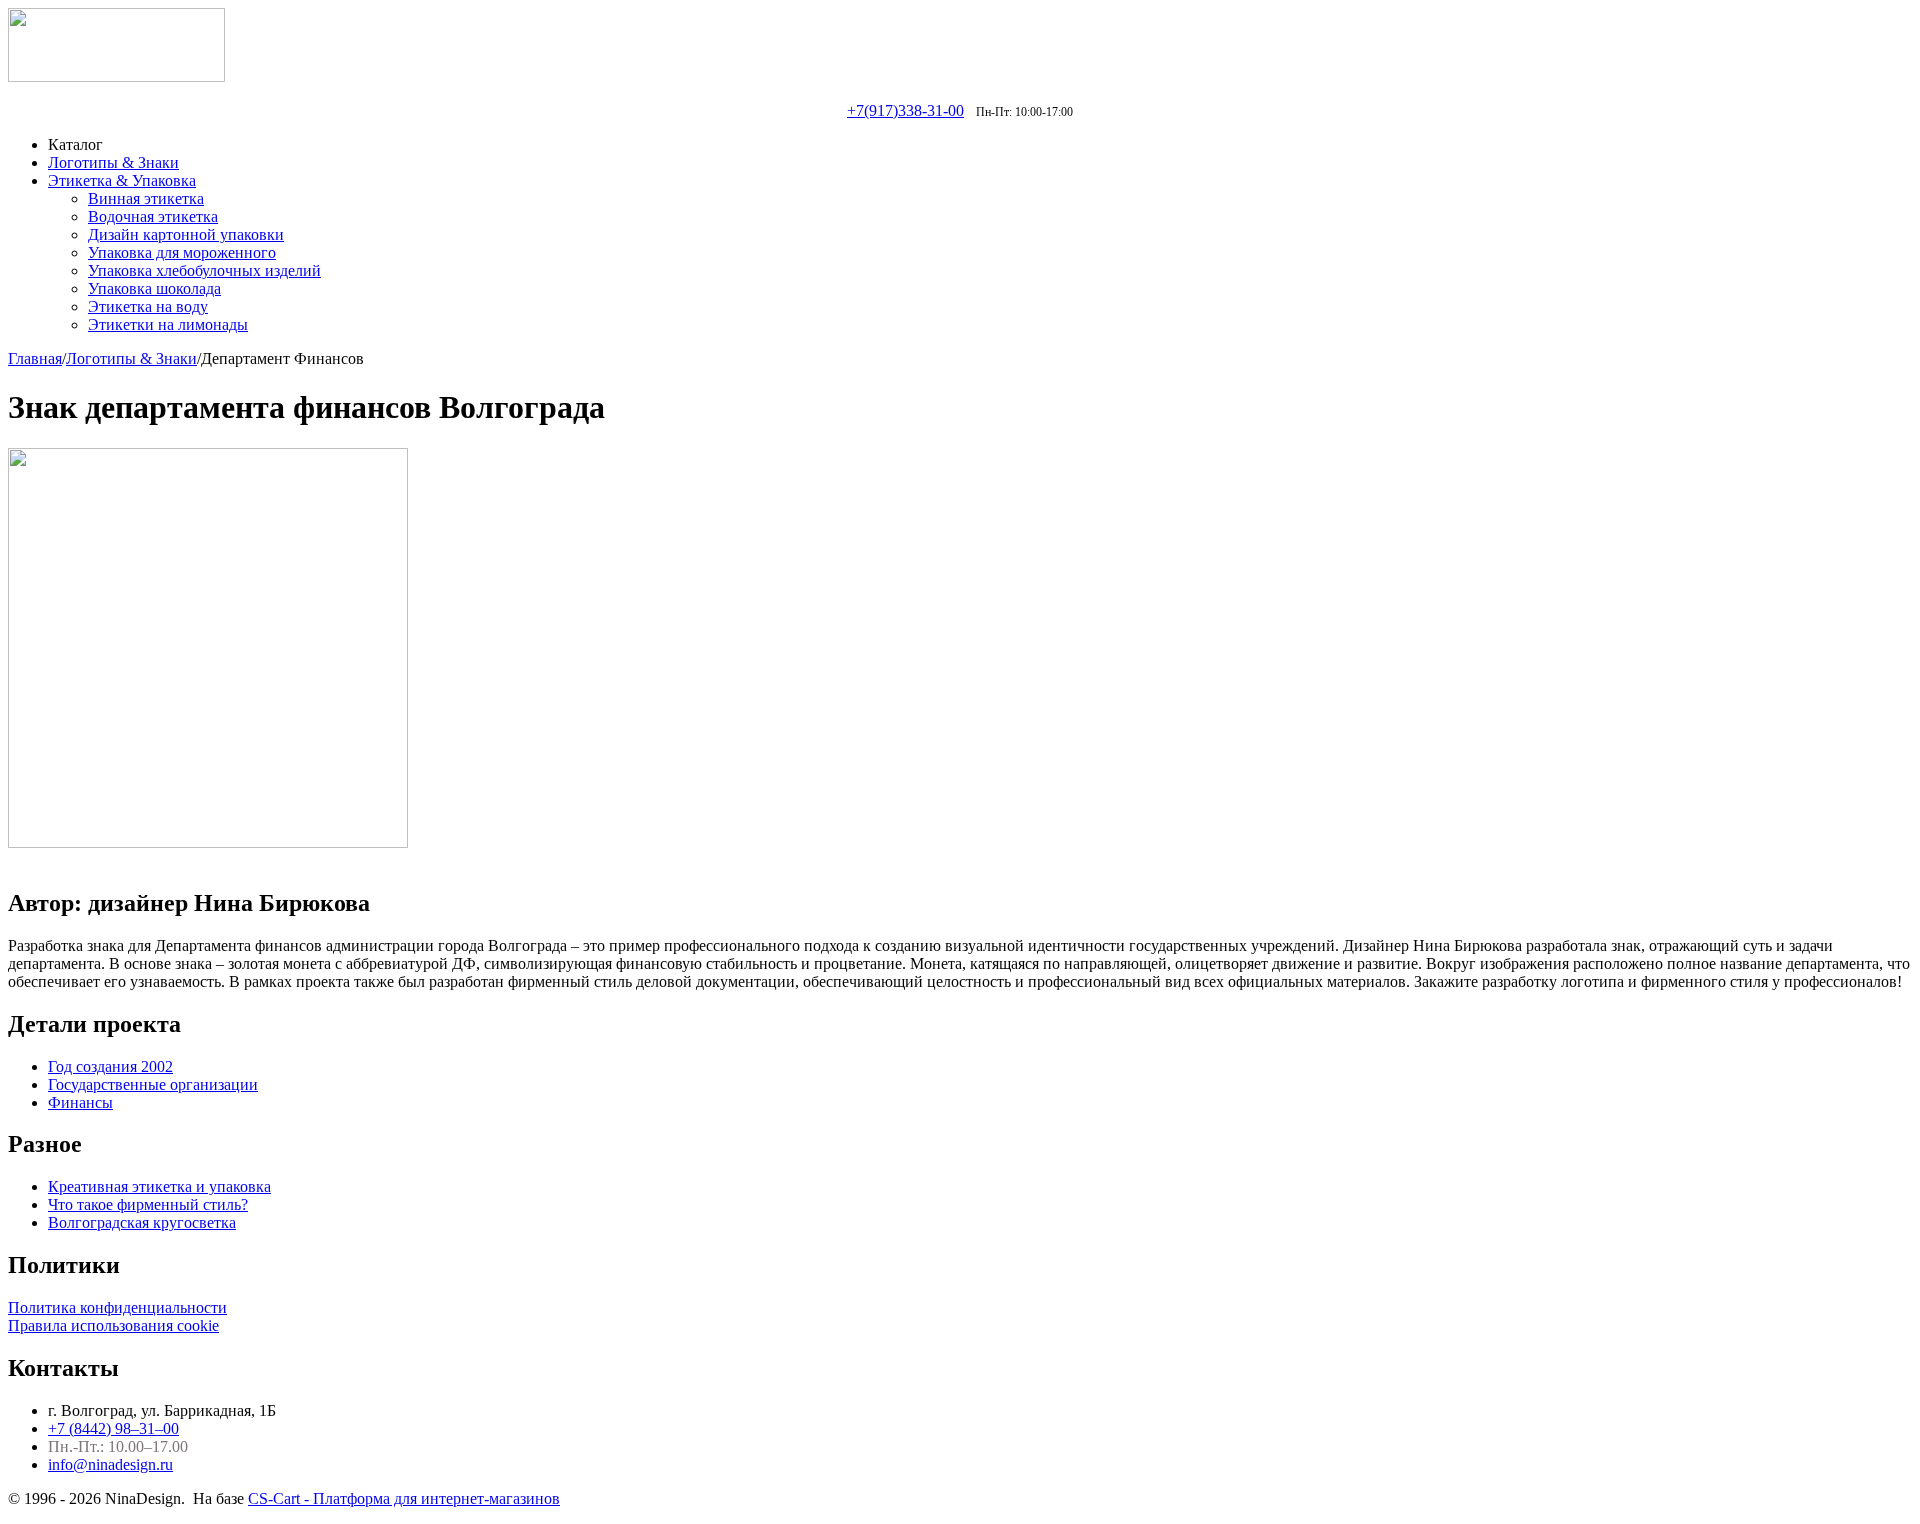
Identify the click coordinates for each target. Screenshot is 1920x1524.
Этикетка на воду (148, 306)
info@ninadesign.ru (110, 1464)
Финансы (80, 1102)
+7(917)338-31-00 (905, 110)
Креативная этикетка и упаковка (159, 1186)
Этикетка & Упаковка (122, 180)
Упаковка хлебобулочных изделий (204, 270)
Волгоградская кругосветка (142, 1222)
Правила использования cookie (113, 1325)
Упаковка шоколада (154, 288)
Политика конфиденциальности (117, 1307)
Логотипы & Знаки (113, 162)
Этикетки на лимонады (168, 324)
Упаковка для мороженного (182, 252)
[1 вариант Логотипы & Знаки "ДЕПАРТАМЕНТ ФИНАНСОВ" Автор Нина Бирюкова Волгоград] (208, 842)
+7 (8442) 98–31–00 (113, 1428)
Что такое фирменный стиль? (148, 1204)
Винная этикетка (146, 198)
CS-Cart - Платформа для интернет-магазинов (404, 1498)
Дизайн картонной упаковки (186, 234)
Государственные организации (153, 1084)
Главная (35, 358)
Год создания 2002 (110, 1066)
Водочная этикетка (153, 216)
